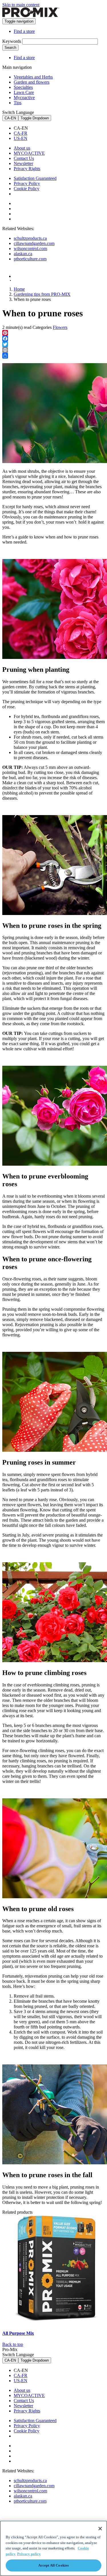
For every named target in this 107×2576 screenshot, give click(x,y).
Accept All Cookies (53, 2565)
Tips (18, 103)
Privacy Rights (27, 169)
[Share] (53, 356)
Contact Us (24, 158)
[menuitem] (59, 128)
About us (22, 148)
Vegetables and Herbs (33, 77)
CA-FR (21, 133)
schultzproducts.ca (30, 238)
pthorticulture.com (30, 259)
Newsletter (23, 163)
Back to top (13, 2344)
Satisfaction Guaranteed (35, 178)
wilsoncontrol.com (30, 249)
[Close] (100, 2529)
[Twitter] (53, 344)
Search (10, 48)
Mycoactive (24, 97)
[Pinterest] (53, 333)
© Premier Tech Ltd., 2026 (29, 280)
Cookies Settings (33, 194)
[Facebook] (53, 339)
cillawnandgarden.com (34, 243)
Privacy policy (29, 2554)
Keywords (12, 41)
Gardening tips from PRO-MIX (42, 294)
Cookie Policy (27, 189)
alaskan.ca (23, 254)
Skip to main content (21, 5)
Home (19, 289)
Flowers (60, 327)
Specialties (23, 87)
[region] (53, 2548)
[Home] (31, 16)
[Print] (53, 350)
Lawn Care (24, 92)
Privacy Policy (27, 183)
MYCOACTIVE (29, 153)
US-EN (21, 138)
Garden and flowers (32, 82)
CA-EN (10, 118)
